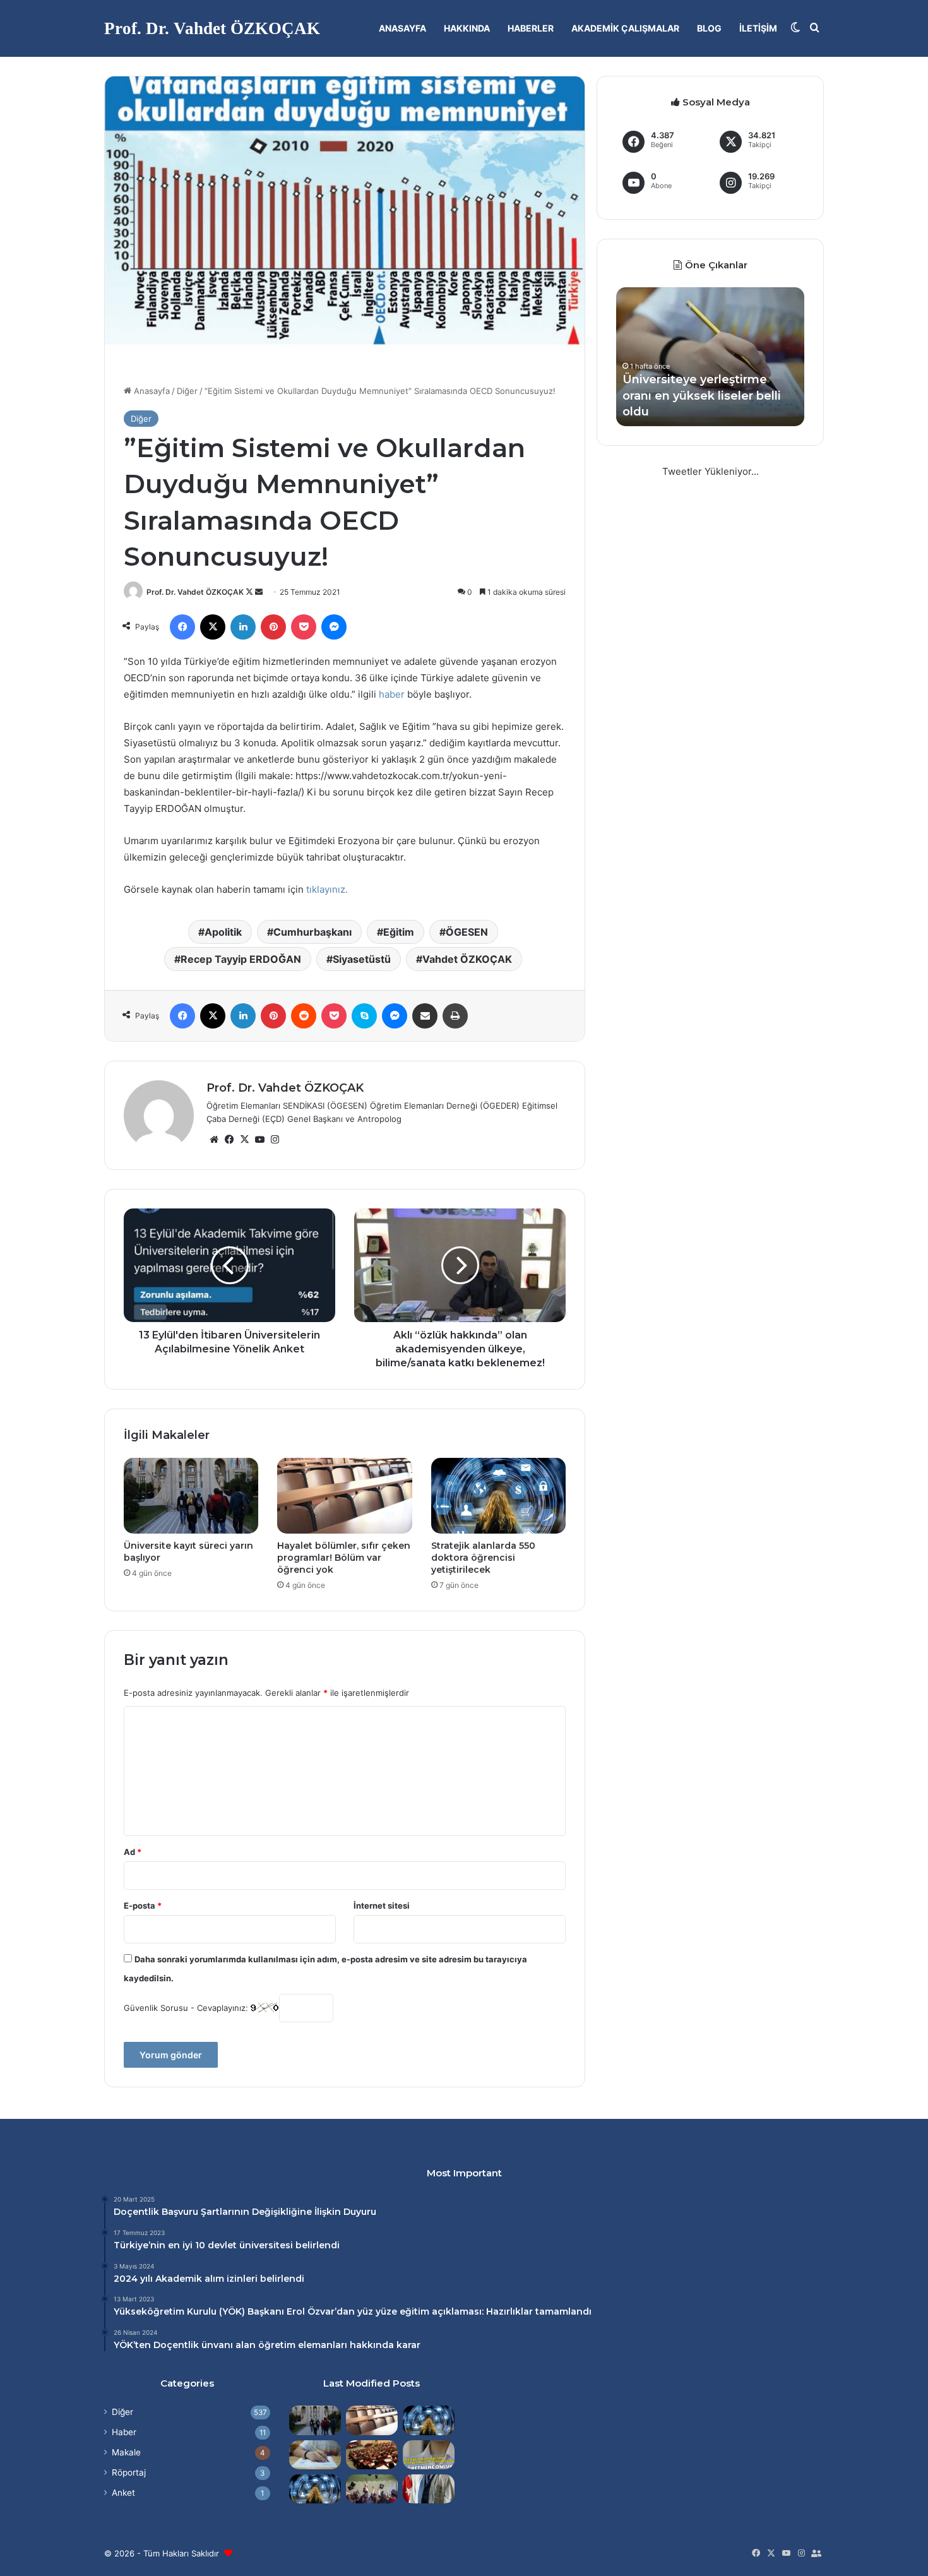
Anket (123, 2493)
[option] (710, 357)
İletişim (758, 28)
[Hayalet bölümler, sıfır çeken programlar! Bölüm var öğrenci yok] (344, 1496)
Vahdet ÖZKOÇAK (467, 959)
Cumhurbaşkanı (312, 932)
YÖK (232, 2311)
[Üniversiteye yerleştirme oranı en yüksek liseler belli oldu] (315, 2455)
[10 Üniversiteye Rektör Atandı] (429, 2489)
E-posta (143, 1905)
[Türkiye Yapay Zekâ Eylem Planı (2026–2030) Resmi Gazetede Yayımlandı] (315, 2489)
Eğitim (399, 932)
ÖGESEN (467, 932)
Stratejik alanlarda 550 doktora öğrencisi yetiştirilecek (483, 1558)
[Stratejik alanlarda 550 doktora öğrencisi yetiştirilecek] (498, 1496)
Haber (124, 2432)
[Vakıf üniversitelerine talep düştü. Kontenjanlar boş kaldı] (372, 2455)
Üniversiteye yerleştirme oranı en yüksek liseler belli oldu (702, 395)
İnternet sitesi (382, 1905)
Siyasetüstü (362, 959)
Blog (709, 28)
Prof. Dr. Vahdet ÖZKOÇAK (195, 592)
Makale (126, 2452)
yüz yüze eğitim (393, 2311)
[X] (244, 1140)
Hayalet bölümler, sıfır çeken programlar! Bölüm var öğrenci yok (344, 1558)
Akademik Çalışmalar (625, 28)
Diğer (187, 391)
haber (392, 694)
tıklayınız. (327, 889)
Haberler (531, 28)
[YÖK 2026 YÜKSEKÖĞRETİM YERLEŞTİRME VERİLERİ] (372, 2489)
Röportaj (129, 2472)
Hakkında (467, 28)
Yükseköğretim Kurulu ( (168, 2311)
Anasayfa (402, 28)
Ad (133, 1852)
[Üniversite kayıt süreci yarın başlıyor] (191, 1496)
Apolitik (223, 932)
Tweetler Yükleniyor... (711, 471)
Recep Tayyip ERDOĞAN (241, 959)
